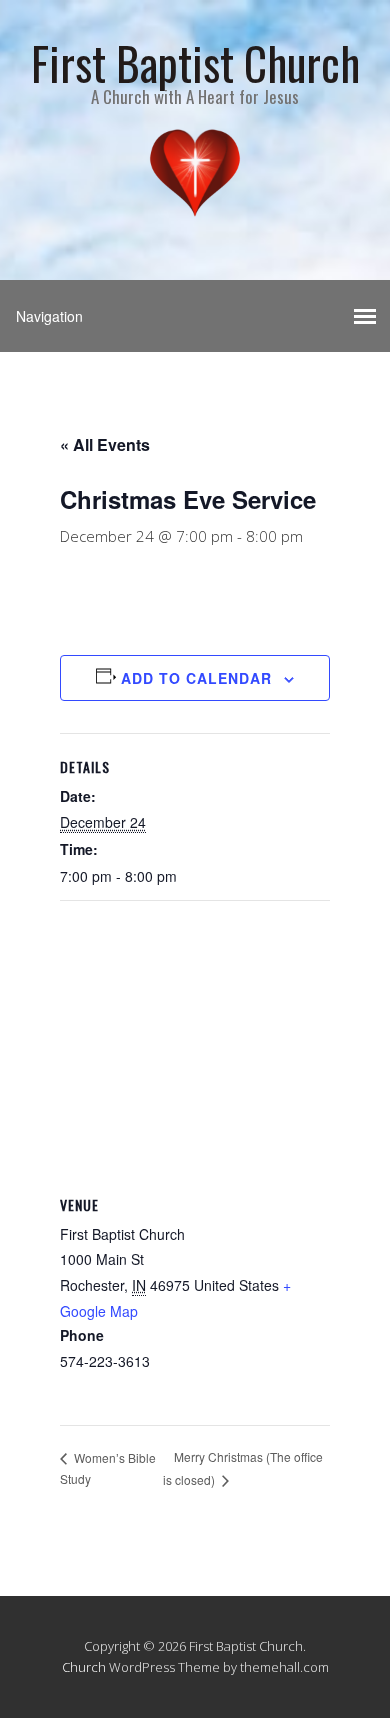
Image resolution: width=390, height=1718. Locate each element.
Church (84, 1667)
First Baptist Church (195, 62)
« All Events (105, 444)
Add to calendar (196, 678)
